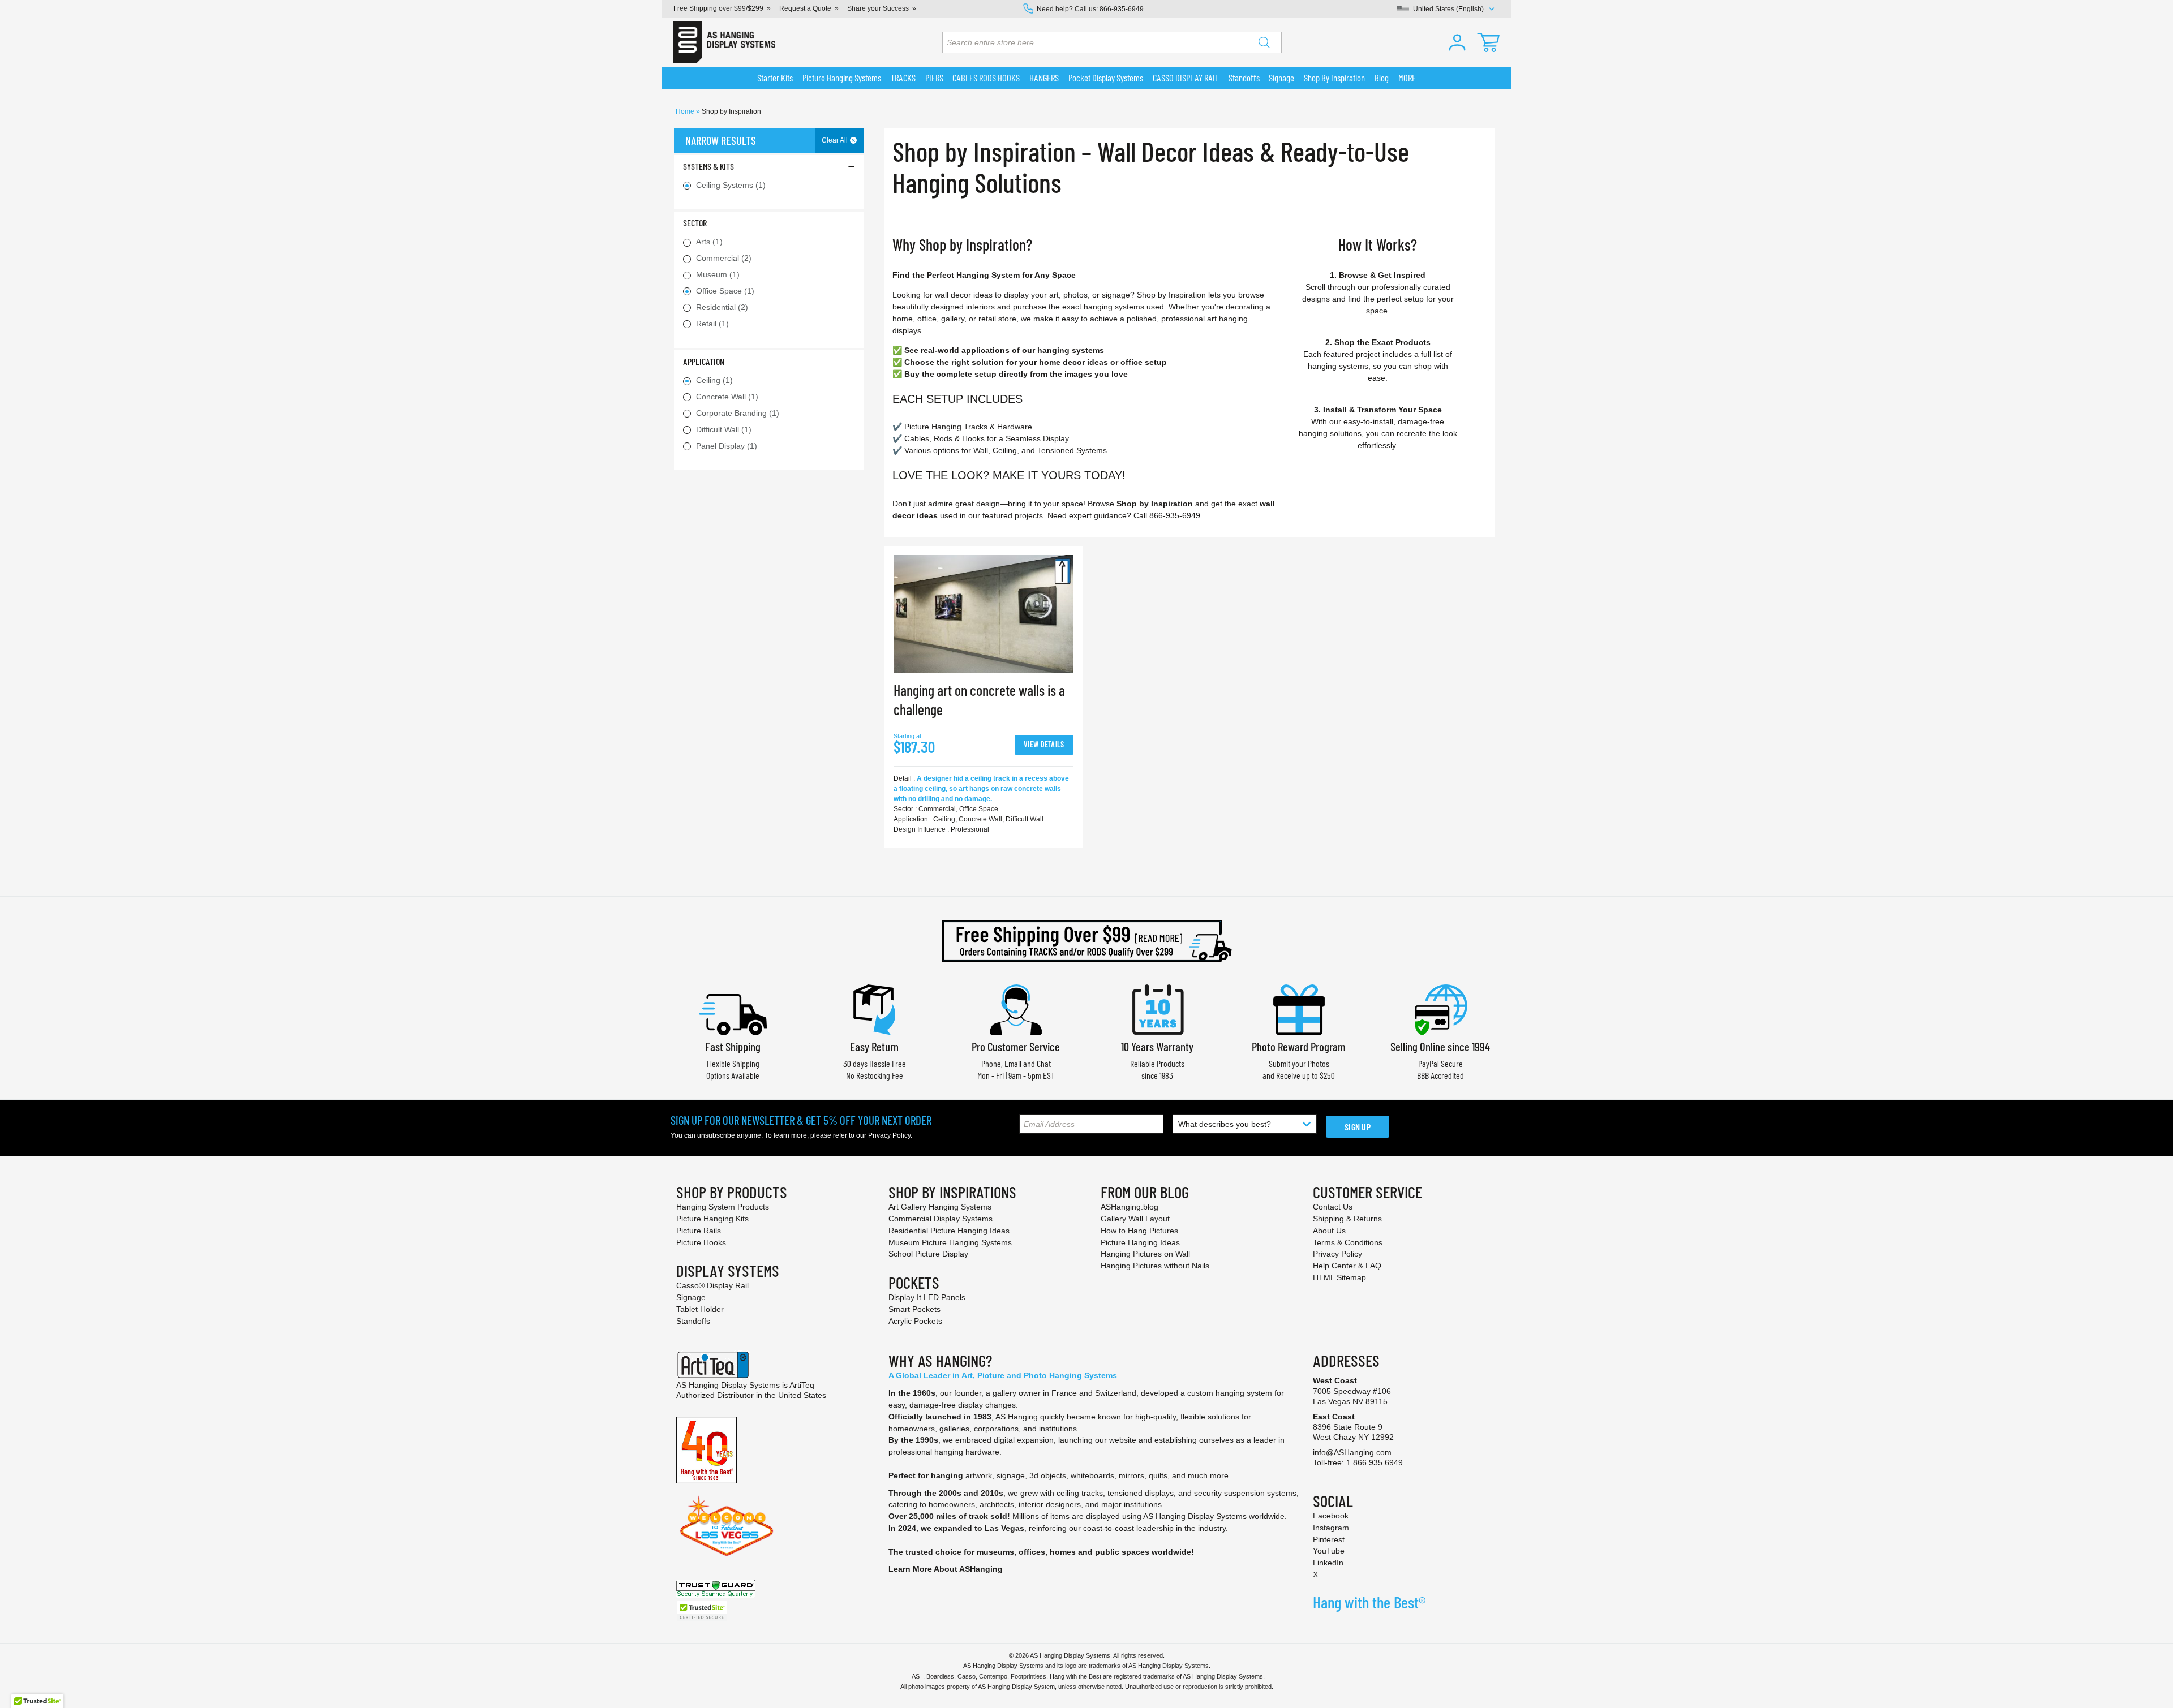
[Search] (1264, 42)
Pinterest (1329, 1539)
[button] (1457, 42)
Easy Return (874, 1046)
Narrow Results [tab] (721, 140)
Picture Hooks (701, 1242)
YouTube (1329, 1551)
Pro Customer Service (1016, 1046)
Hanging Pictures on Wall (1145, 1254)
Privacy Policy (889, 1135)
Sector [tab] (695, 223)
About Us (1329, 1231)
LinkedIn (1328, 1563)
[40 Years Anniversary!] (707, 1449)
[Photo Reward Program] (1299, 1008)
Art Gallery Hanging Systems (940, 1207)
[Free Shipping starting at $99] (1086, 941)
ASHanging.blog (1130, 1207)
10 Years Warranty (1157, 1046)
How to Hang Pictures (1139, 1231)
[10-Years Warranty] (1157, 1008)
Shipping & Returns (1347, 1219)
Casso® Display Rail (712, 1285)
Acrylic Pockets (915, 1321)
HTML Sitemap (1339, 1277)
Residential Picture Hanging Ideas (949, 1231)
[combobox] (1112, 42)
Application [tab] (704, 361)
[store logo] (724, 42)
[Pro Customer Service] (1016, 1008)
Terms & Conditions (1348, 1242)
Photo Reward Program (1299, 1046)
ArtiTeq (802, 1385)
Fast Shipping (733, 1046)
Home (686, 111)
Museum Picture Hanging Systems (950, 1242)
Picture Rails (699, 1231)
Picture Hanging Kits (712, 1219)
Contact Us (1333, 1207)
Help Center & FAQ (1347, 1266)
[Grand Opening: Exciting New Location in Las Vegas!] (727, 1525)
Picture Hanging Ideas (1140, 1242)
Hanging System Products (723, 1207)
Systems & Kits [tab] (708, 166)
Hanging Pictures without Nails (1155, 1266)
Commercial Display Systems (941, 1219)
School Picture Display (928, 1254)
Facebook (1331, 1516)
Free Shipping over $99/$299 (718, 8)
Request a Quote (805, 8)
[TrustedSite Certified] (702, 1611)
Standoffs (693, 1321)
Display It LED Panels (927, 1297)
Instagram (1331, 1528)
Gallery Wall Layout (1135, 1219)
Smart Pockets (914, 1309)
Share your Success (878, 8)
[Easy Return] (874, 1008)
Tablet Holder (700, 1309)
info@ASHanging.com (1352, 1452)
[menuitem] (775, 78)
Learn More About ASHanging (946, 1569)
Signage (691, 1297)
